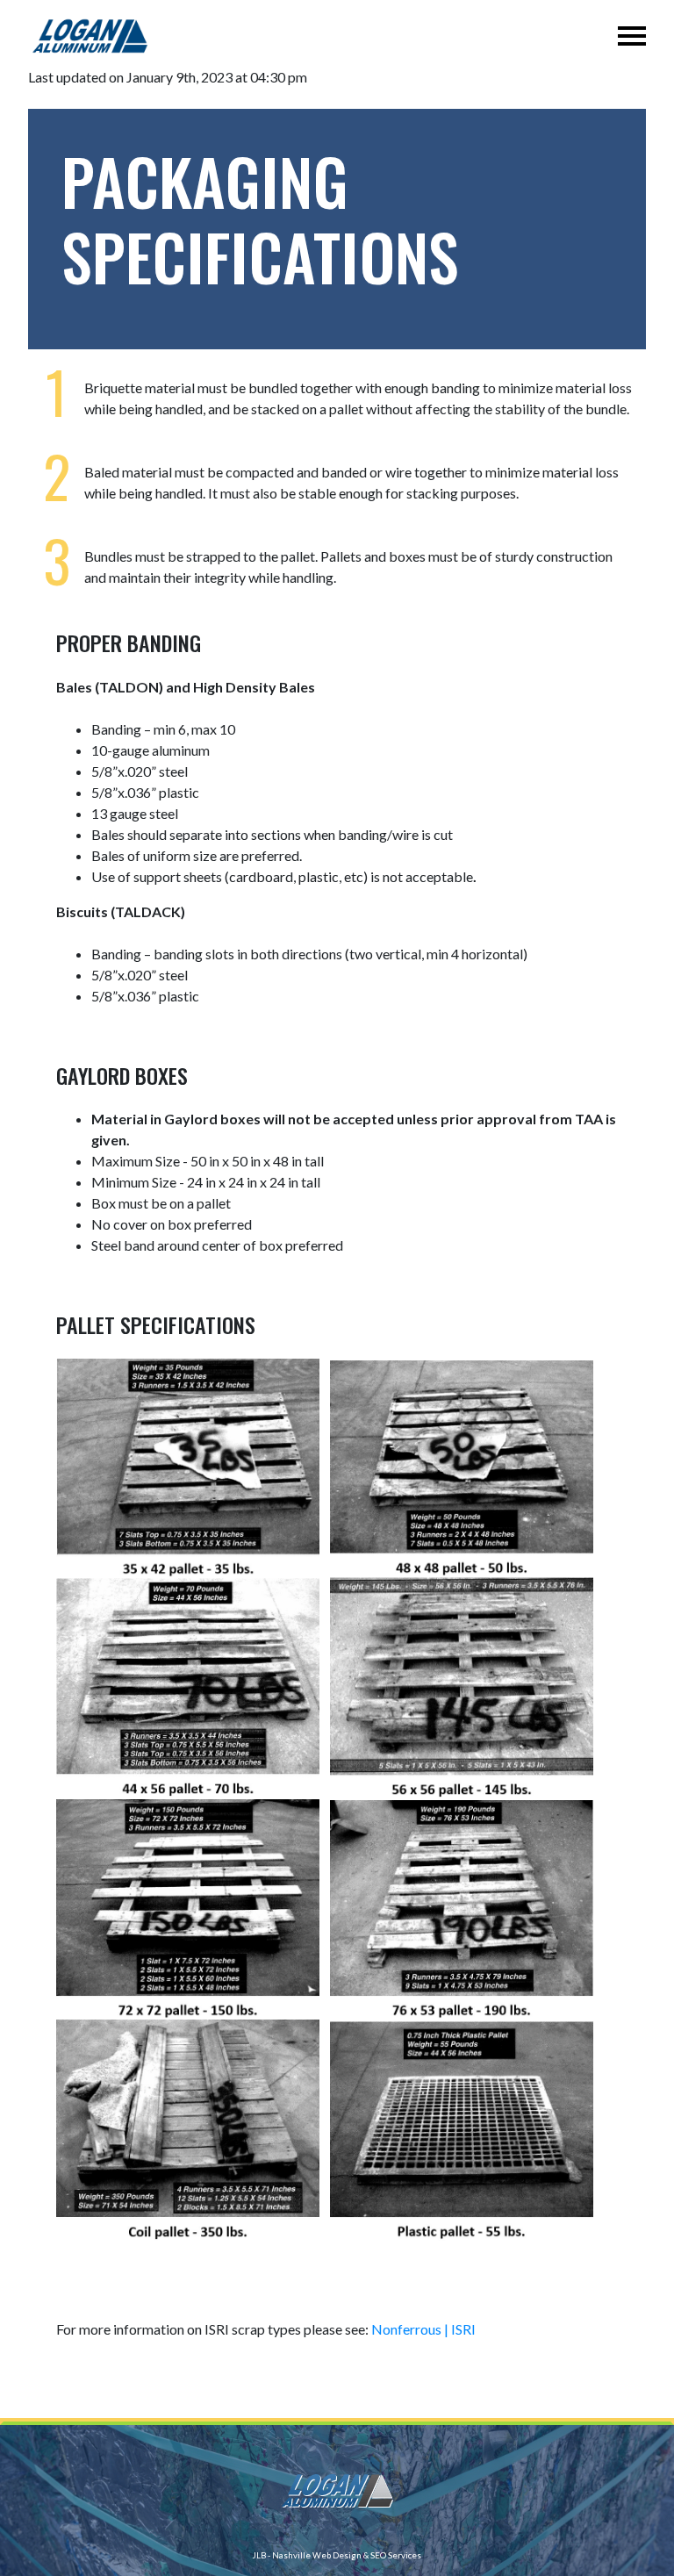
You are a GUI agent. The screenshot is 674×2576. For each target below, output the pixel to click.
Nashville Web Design (317, 2555)
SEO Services (396, 2555)
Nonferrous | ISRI (423, 2329)
